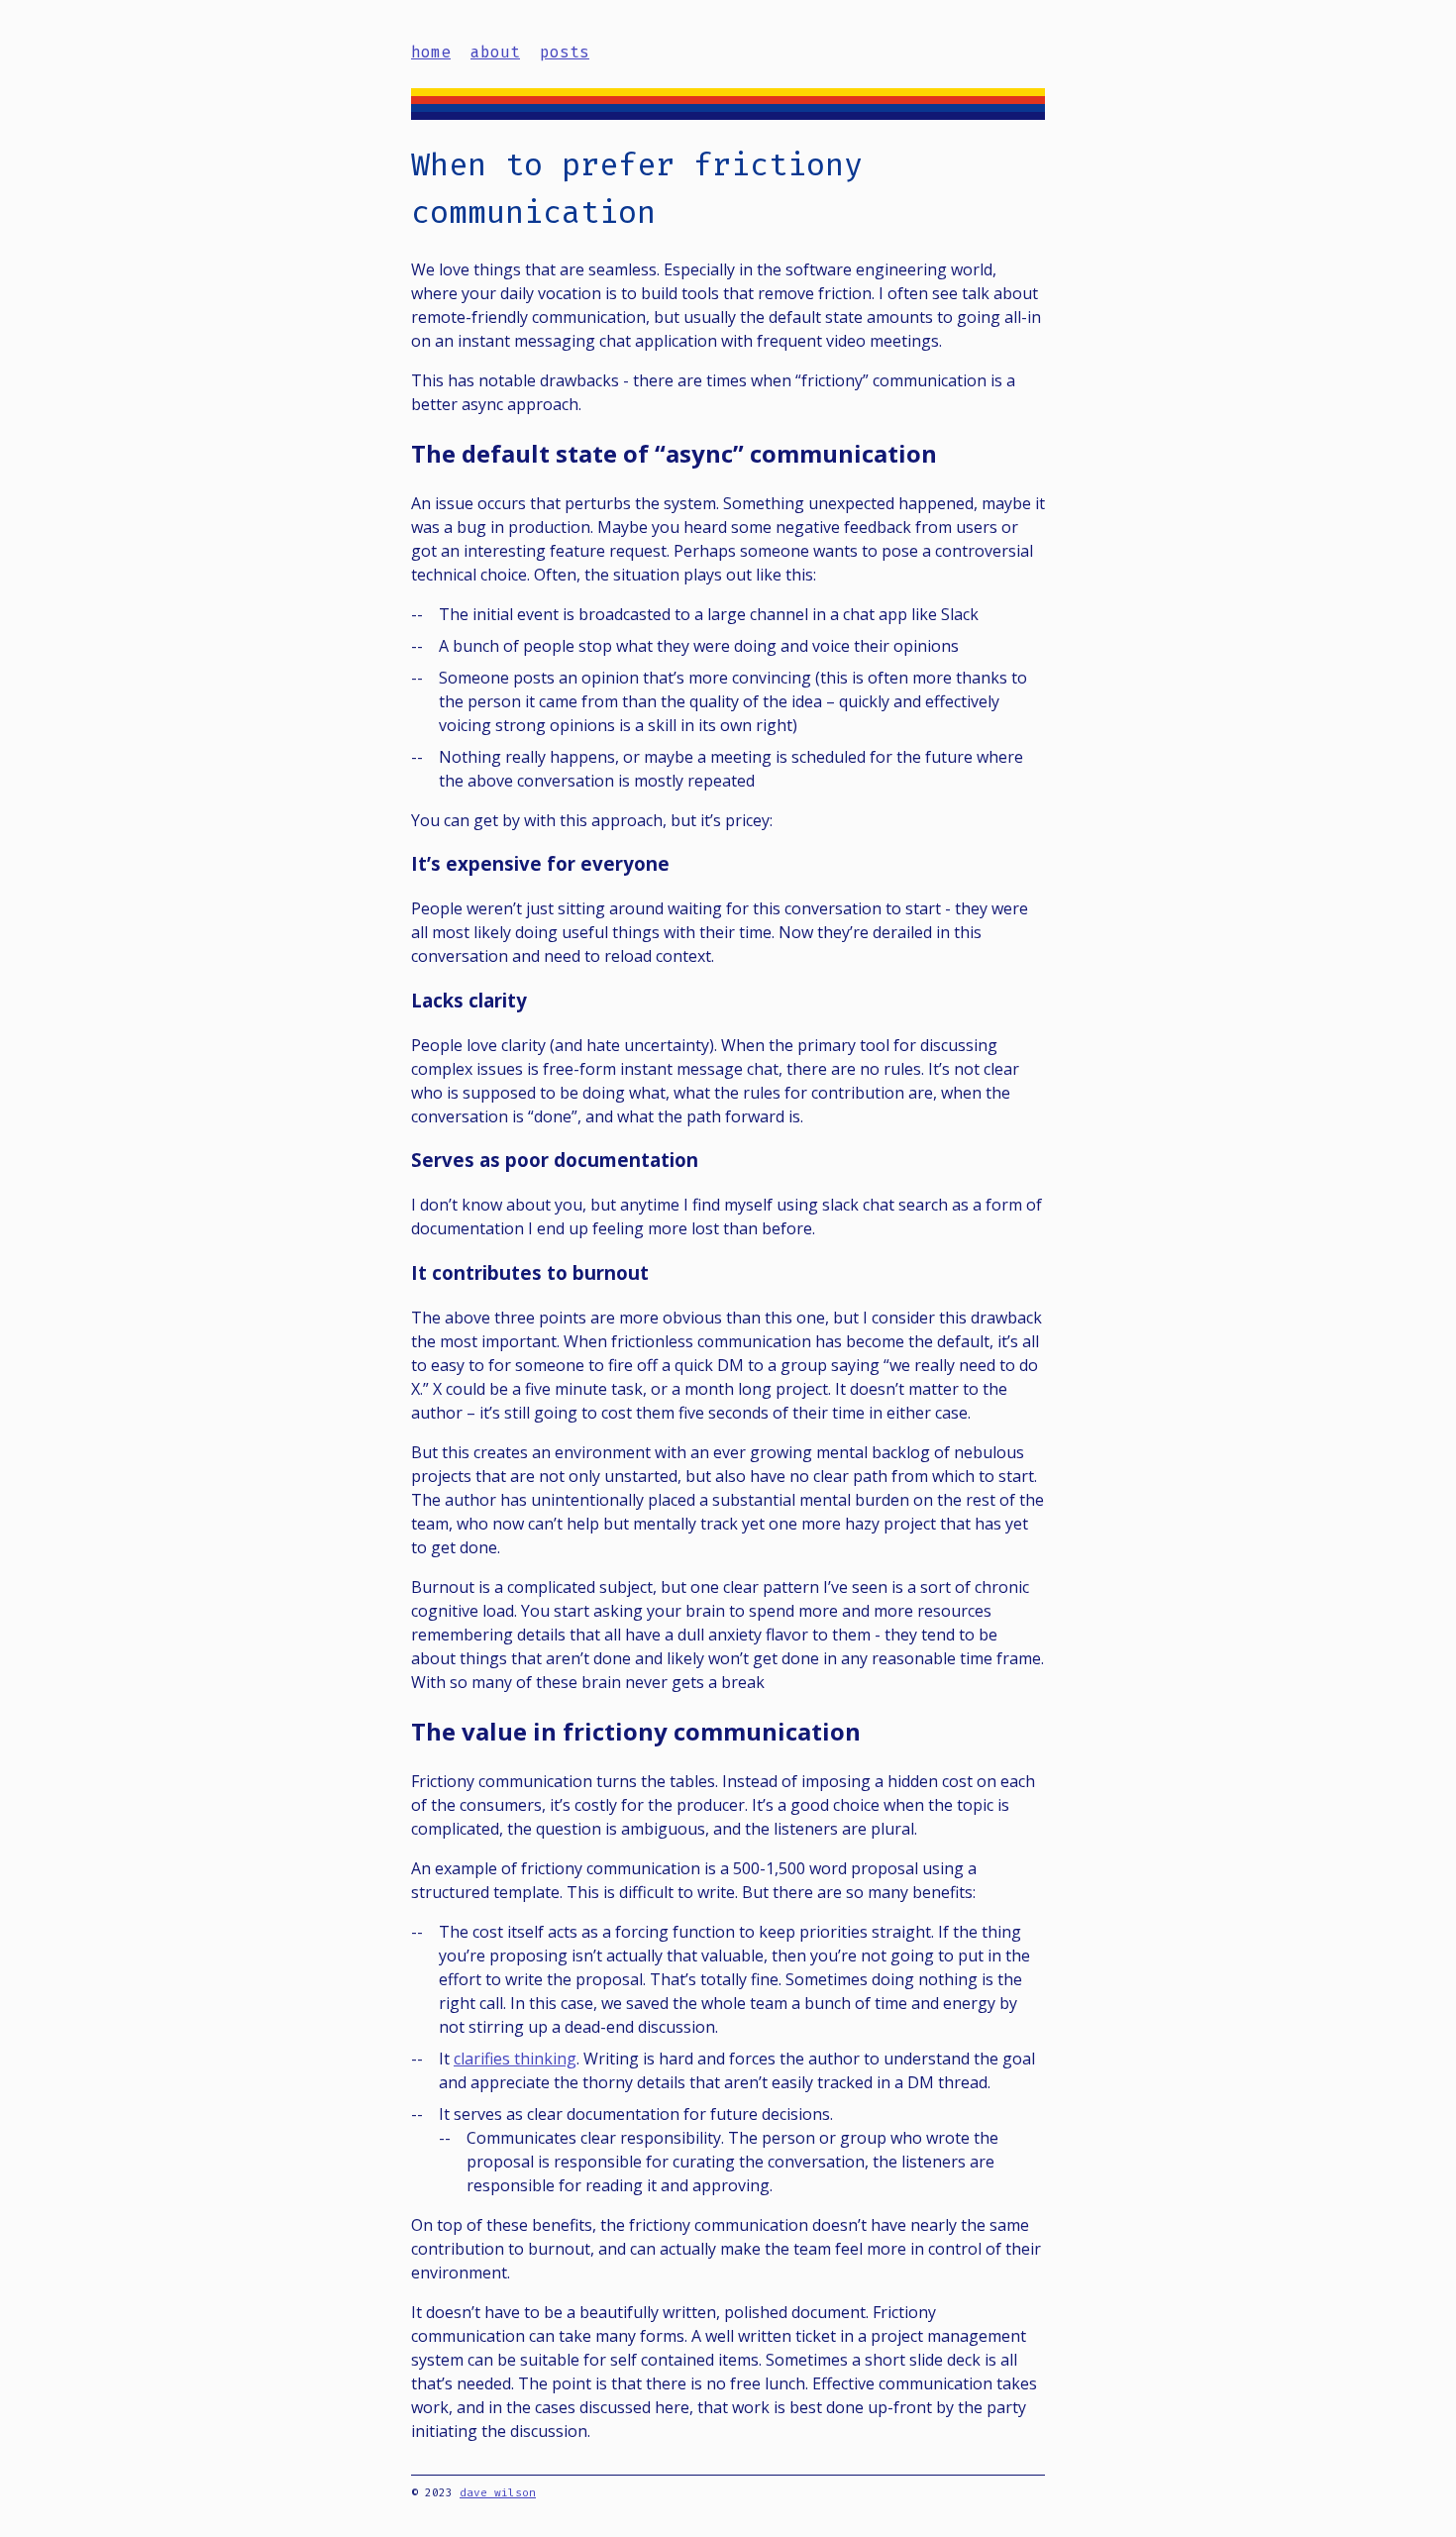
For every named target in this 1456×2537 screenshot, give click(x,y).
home (431, 52)
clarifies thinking (515, 2059)
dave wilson (498, 2493)
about (495, 52)
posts (565, 52)
